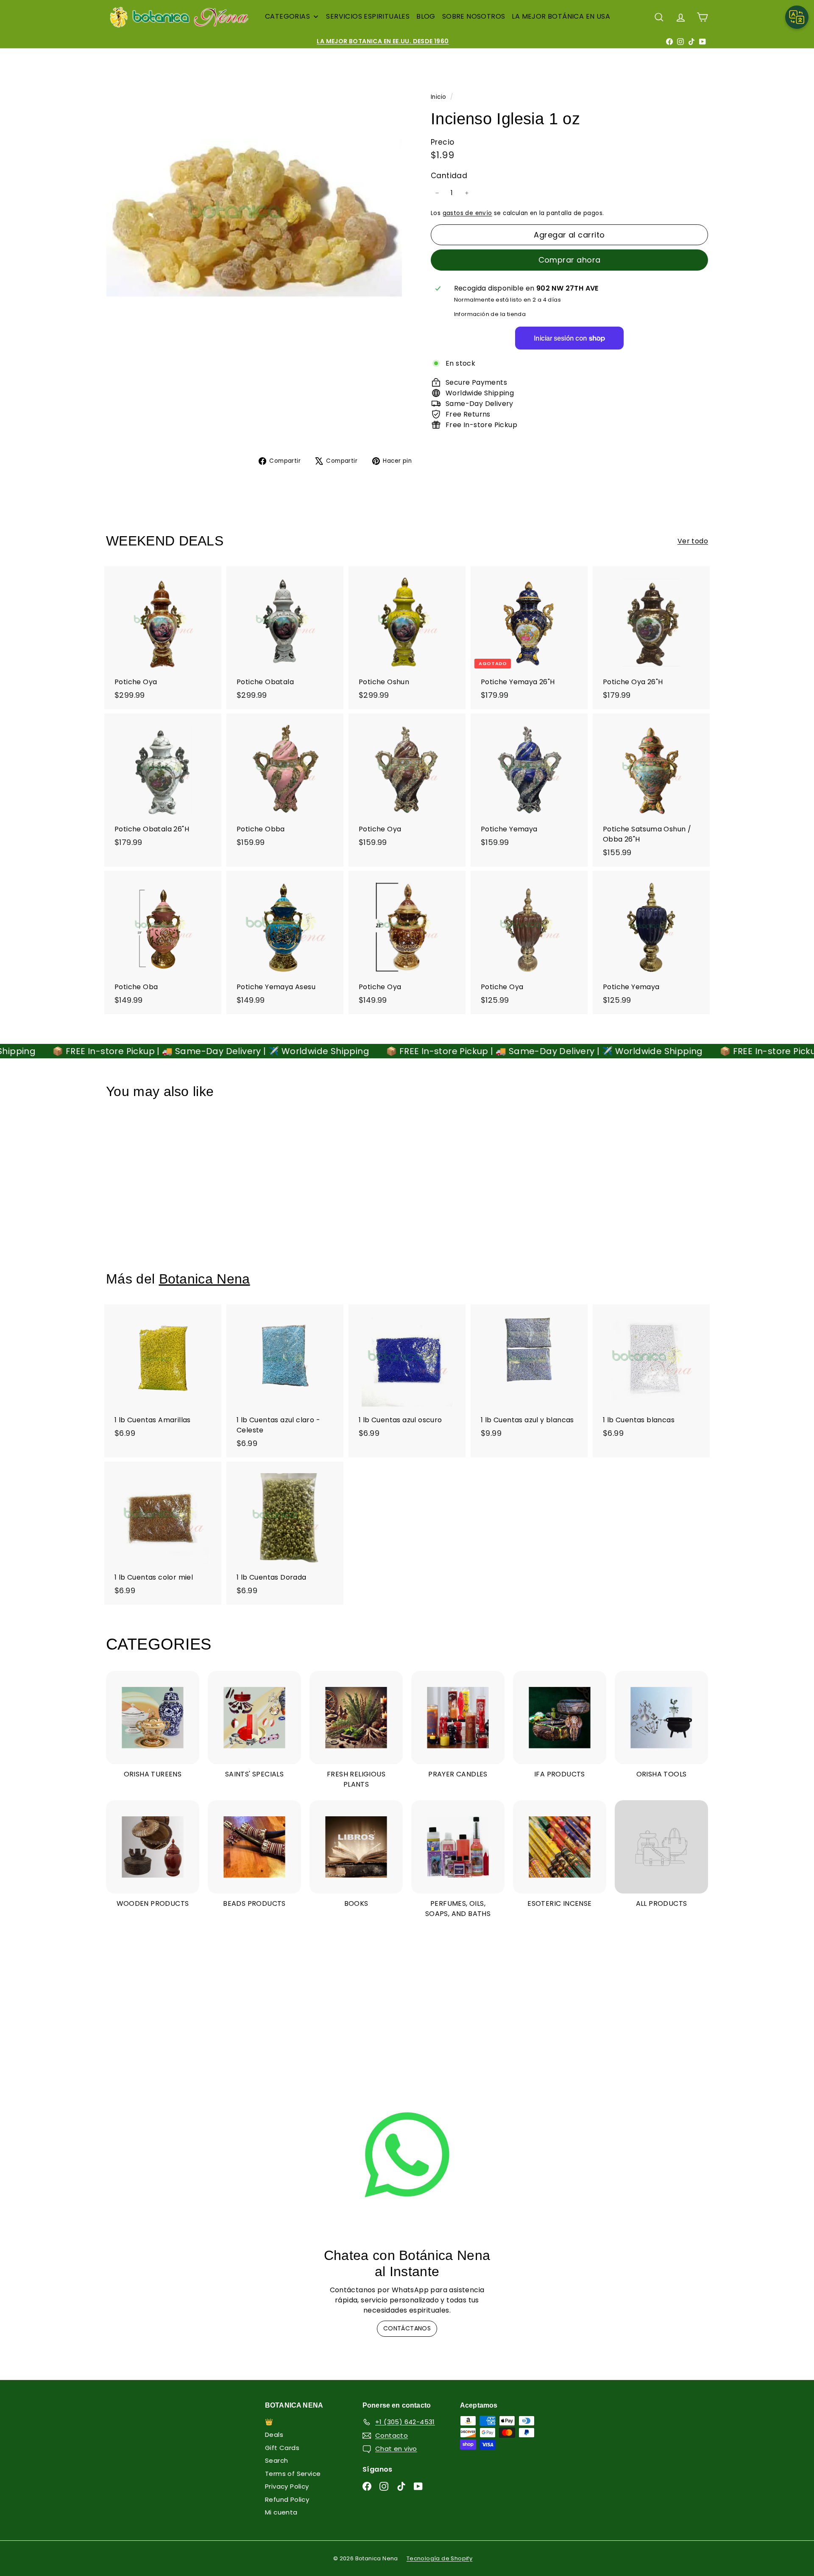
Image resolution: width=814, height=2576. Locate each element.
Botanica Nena (205, 1279)
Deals (274, 2435)
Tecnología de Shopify (439, 2558)
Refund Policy (287, 2499)
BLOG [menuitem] (426, 16)
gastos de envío (467, 213)
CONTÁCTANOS (407, 2328)
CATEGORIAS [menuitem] (287, 16)
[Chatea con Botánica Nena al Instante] (407, 2155)
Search (276, 2460)
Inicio (439, 97)
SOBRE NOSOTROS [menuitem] (474, 16)
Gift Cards (282, 2448)
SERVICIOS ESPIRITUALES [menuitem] (368, 16)
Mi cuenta (281, 2512)
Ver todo (693, 541)
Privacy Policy (287, 2486)
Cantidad (449, 176)
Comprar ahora (570, 260)
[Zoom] (254, 218)
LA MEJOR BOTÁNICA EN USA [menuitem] (561, 16)
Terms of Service (293, 2474)
